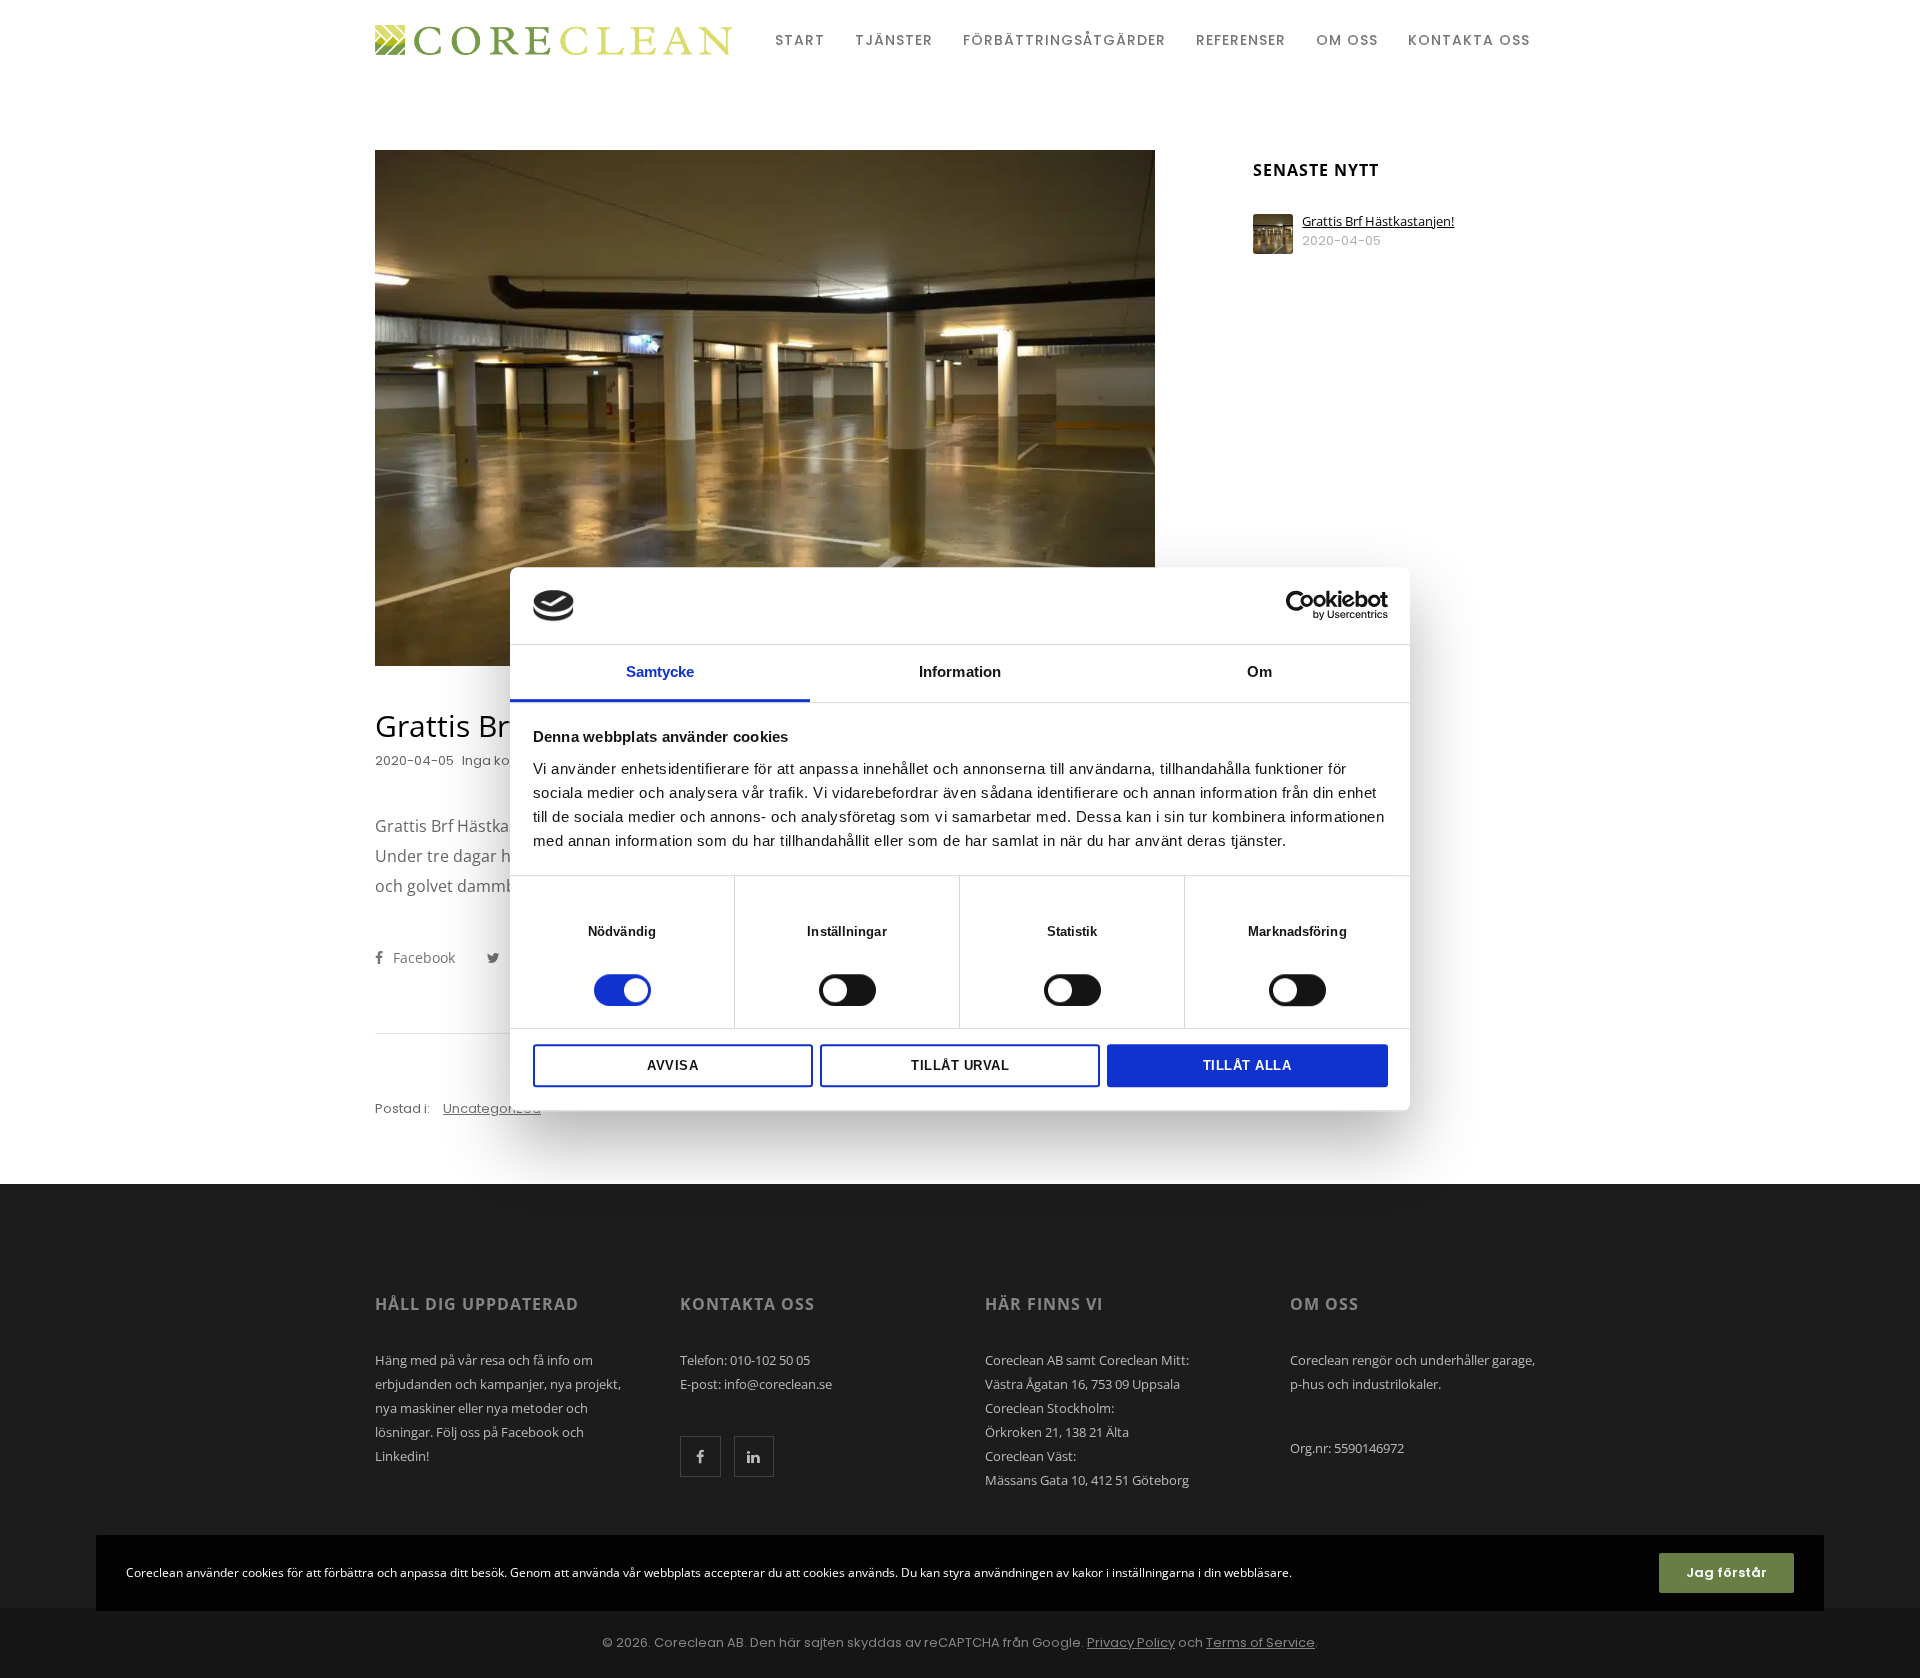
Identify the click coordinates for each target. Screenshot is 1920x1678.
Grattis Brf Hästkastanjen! (1378, 222)
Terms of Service (1260, 1642)
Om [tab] (1259, 671)
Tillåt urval (960, 1065)
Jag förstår (1726, 1572)
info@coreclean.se (778, 1384)
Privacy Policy (1131, 1642)
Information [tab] (960, 671)
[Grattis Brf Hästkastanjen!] (1273, 234)
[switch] (847, 990)
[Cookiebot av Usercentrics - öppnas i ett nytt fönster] (1300, 606)
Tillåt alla (1247, 1065)
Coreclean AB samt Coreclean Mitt (1085, 1360)
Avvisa (672, 1065)
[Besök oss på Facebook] (700, 1456)
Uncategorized (492, 1108)
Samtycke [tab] (660, 671)
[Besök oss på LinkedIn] (754, 1456)
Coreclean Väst (1029, 1456)
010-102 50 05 (770, 1360)
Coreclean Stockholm (1048, 1408)
